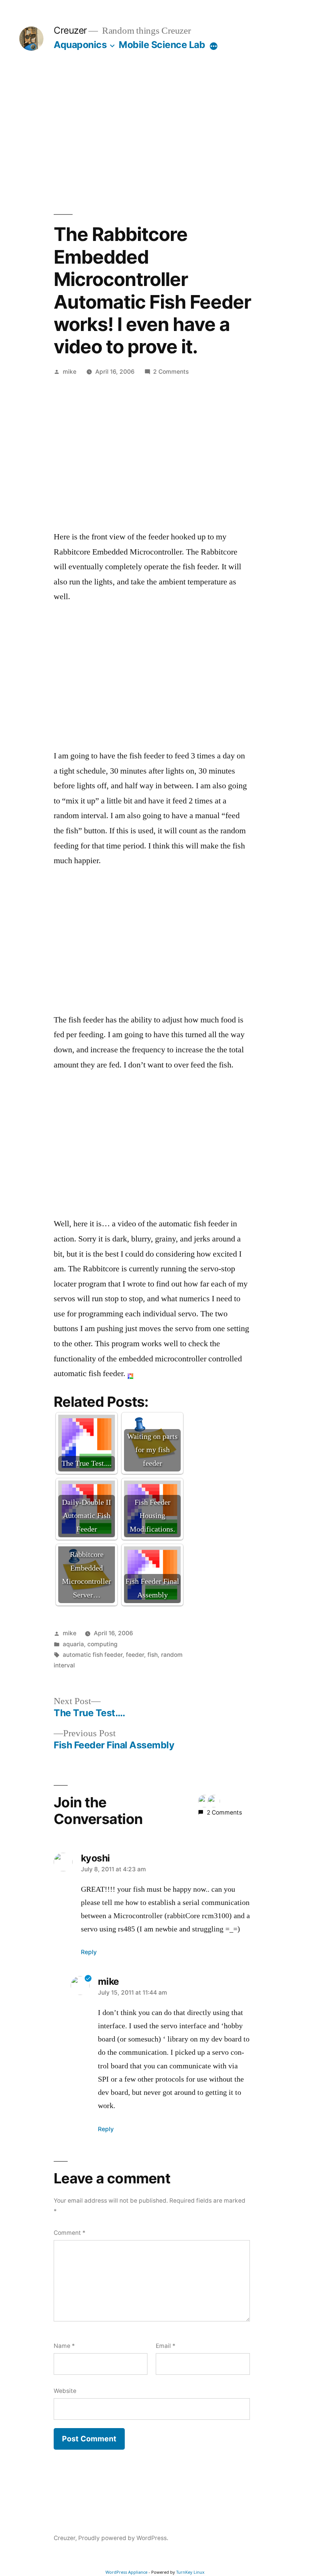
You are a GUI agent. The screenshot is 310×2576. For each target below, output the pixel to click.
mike (70, 372)
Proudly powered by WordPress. (123, 2538)
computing (102, 1644)
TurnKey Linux (190, 2572)
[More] (214, 46)
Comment (70, 2233)
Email (166, 2346)
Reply (89, 1952)
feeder (135, 1655)
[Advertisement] (155, 132)
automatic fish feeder (93, 1655)
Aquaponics (80, 45)
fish (153, 1655)
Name (64, 2346)
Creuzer (70, 30)
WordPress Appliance (126, 2572)
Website (65, 2391)
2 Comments (171, 372)
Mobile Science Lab (162, 45)
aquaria (73, 1644)
